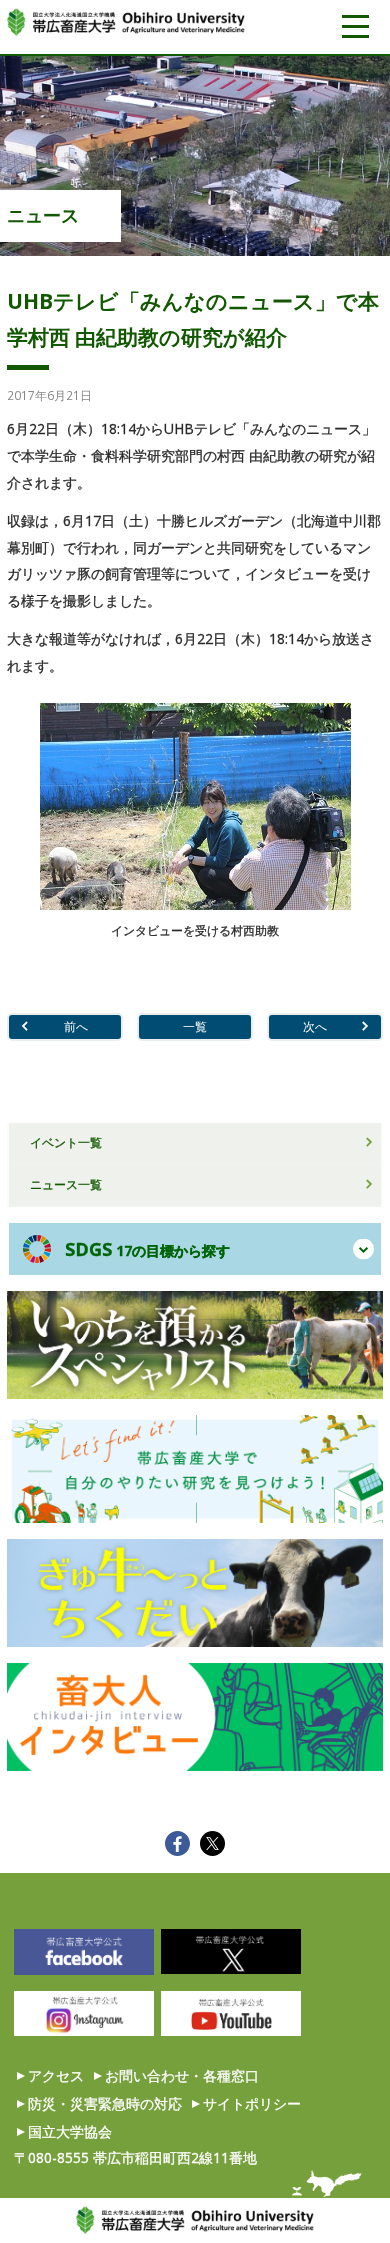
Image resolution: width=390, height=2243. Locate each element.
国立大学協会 (70, 2131)
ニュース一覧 (66, 1184)
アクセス (56, 2075)
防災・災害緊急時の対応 (105, 2103)
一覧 (195, 1026)
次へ (315, 1026)
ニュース (43, 215)
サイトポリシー (252, 2103)
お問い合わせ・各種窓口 (182, 2075)
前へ (76, 1026)
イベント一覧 (66, 1142)
